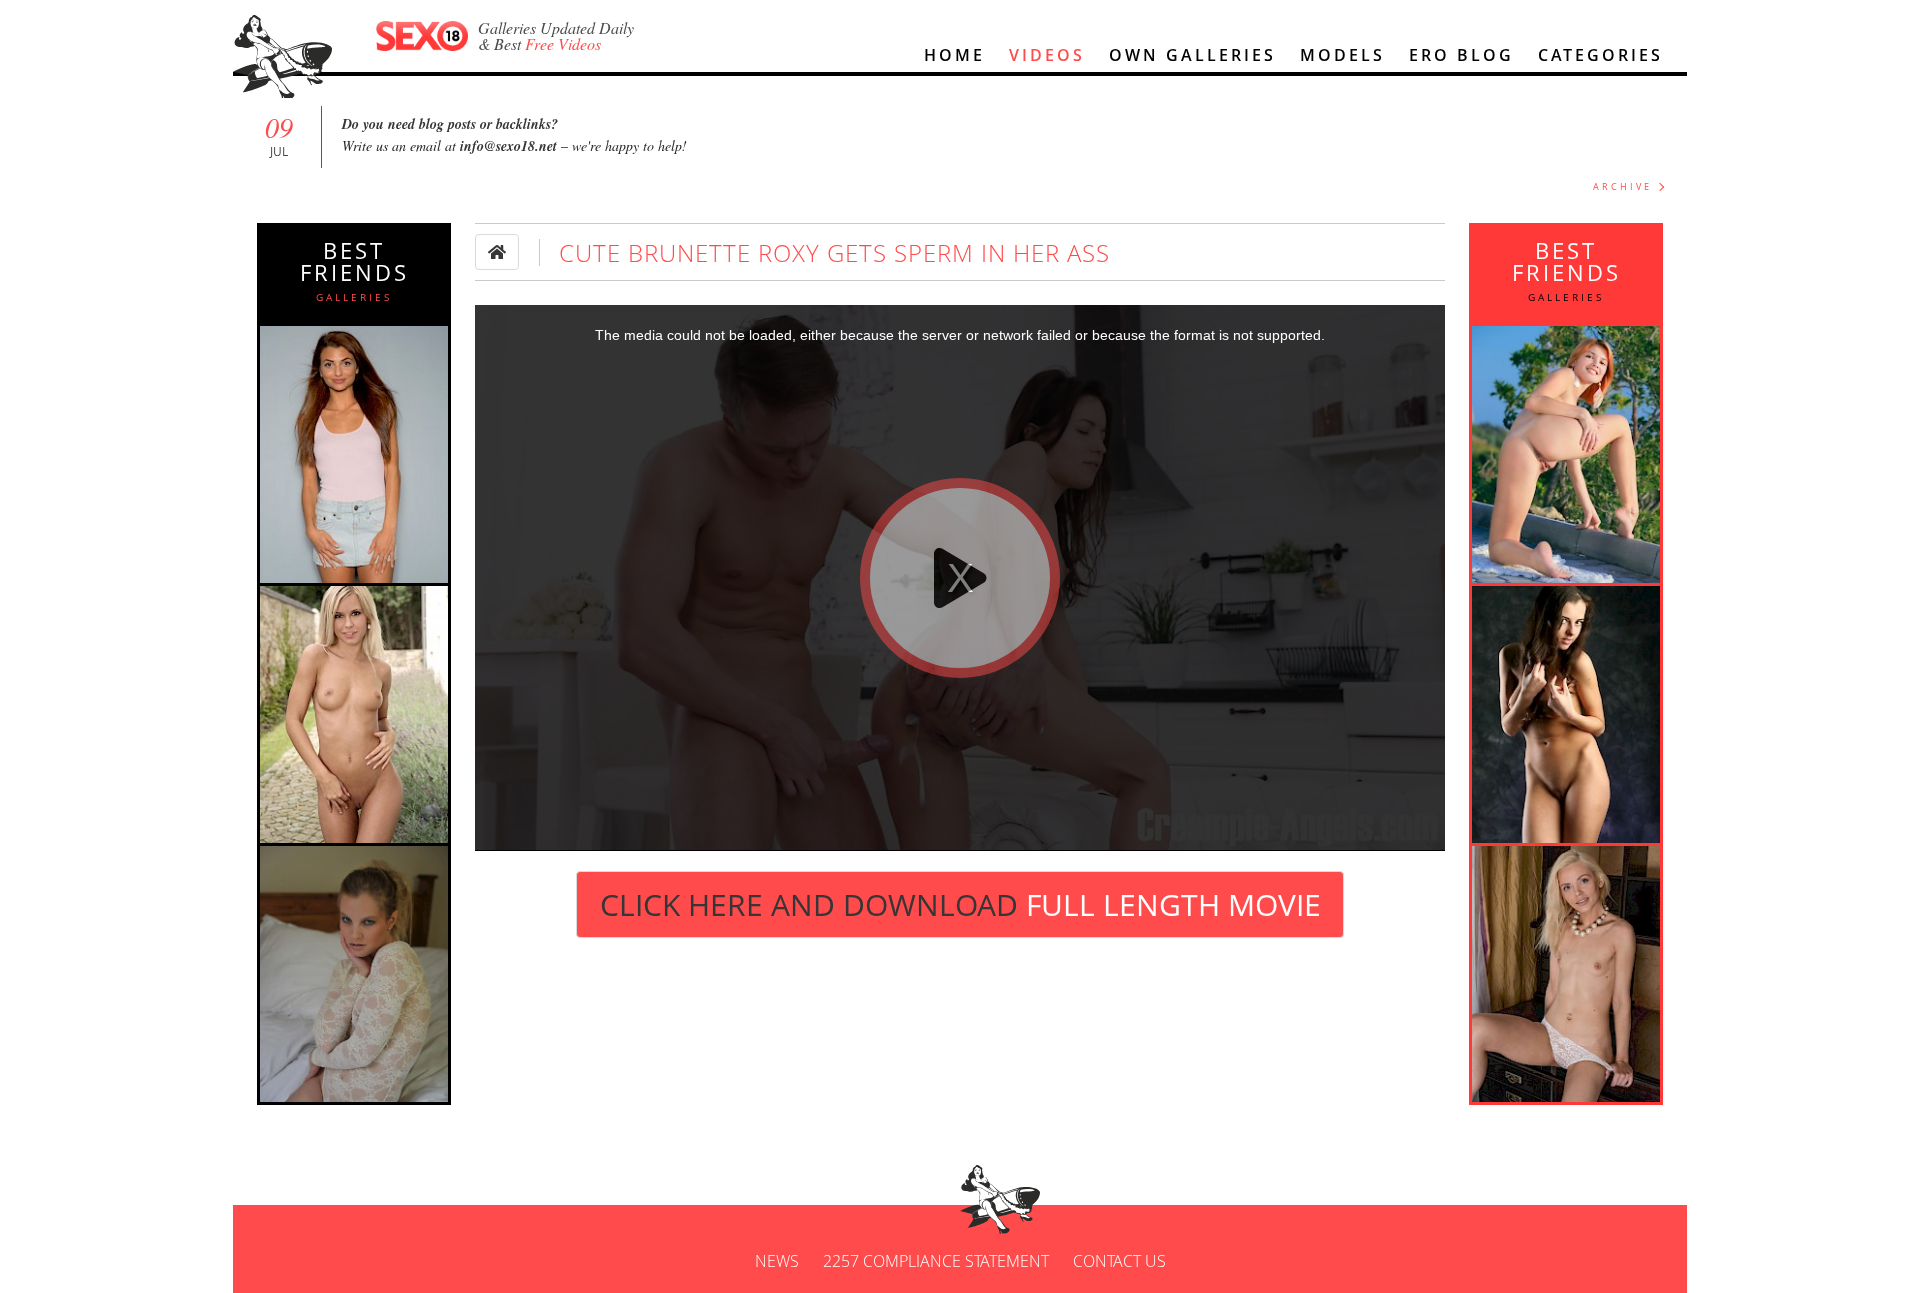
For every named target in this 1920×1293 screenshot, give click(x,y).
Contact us (1119, 1261)
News (777, 1261)
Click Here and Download (960, 904)
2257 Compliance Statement (936, 1261)
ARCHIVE (1622, 186)
